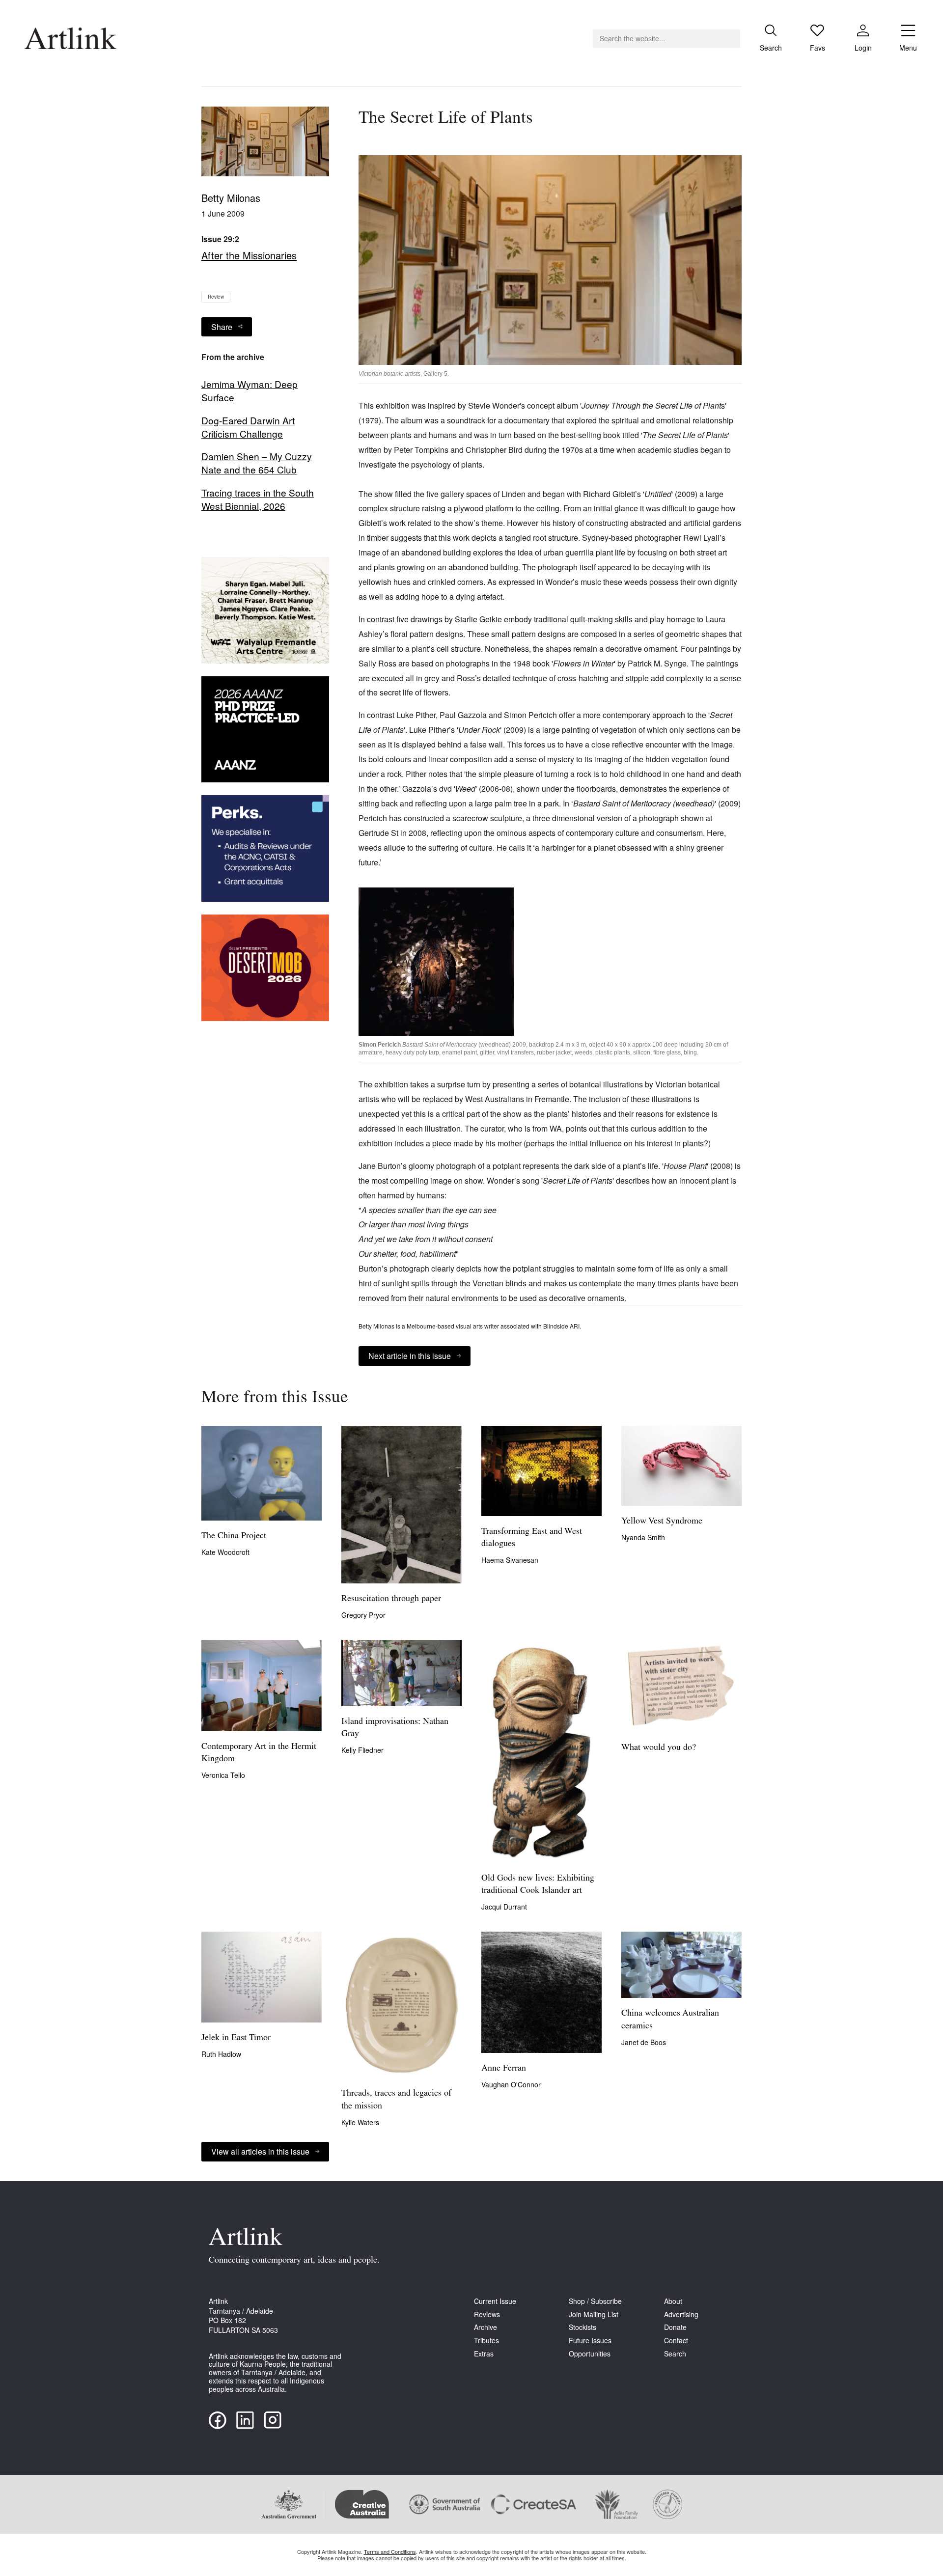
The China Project (234, 1536)
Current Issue (495, 2301)
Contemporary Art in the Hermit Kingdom (259, 1753)
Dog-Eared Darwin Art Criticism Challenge (248, 427)
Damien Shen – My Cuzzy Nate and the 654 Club (257, 463)
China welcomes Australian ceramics (670, 2020)
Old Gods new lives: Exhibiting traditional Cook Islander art (538, 1885)
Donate (675, 2327)
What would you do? (659, 1748)
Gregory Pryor (363, 1615)
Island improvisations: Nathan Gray (395, 1728)
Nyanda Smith (643, 1537)
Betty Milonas (231, 198)
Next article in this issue (410, 1356)
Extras (484, 2354)
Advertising (681, 2314)
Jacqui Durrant (504, 1907)
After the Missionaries (249, 255)
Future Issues (590, 2341)
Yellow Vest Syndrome (662, 1522)
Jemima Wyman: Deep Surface (250, 391)
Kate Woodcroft (225, 1552)
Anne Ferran (504, 2069)
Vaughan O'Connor (511, 2084)
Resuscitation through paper (391, 1599)
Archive (485, 2327)
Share (222, 327)
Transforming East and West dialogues (532, 1538)
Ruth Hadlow (221, 2054)
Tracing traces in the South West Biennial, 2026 (258, 499)
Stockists (582, 2327)
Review (216, 297)
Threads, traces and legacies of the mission (396, 2100)
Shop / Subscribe (595, 2301)
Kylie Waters (360, 2122)
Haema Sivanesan (510, 1560)
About (673, 2301)
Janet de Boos (644, 2042)
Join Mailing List (594, 2314)
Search (675, 2354)
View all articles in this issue (260, 2151)
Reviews (487, 2314)
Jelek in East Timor (236, 2038)
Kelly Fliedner (362, 1750)
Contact (676, 2341)
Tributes (486, 2341)
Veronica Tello (223, 1775)
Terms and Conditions (390, 2551)
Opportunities (590, 2354)
